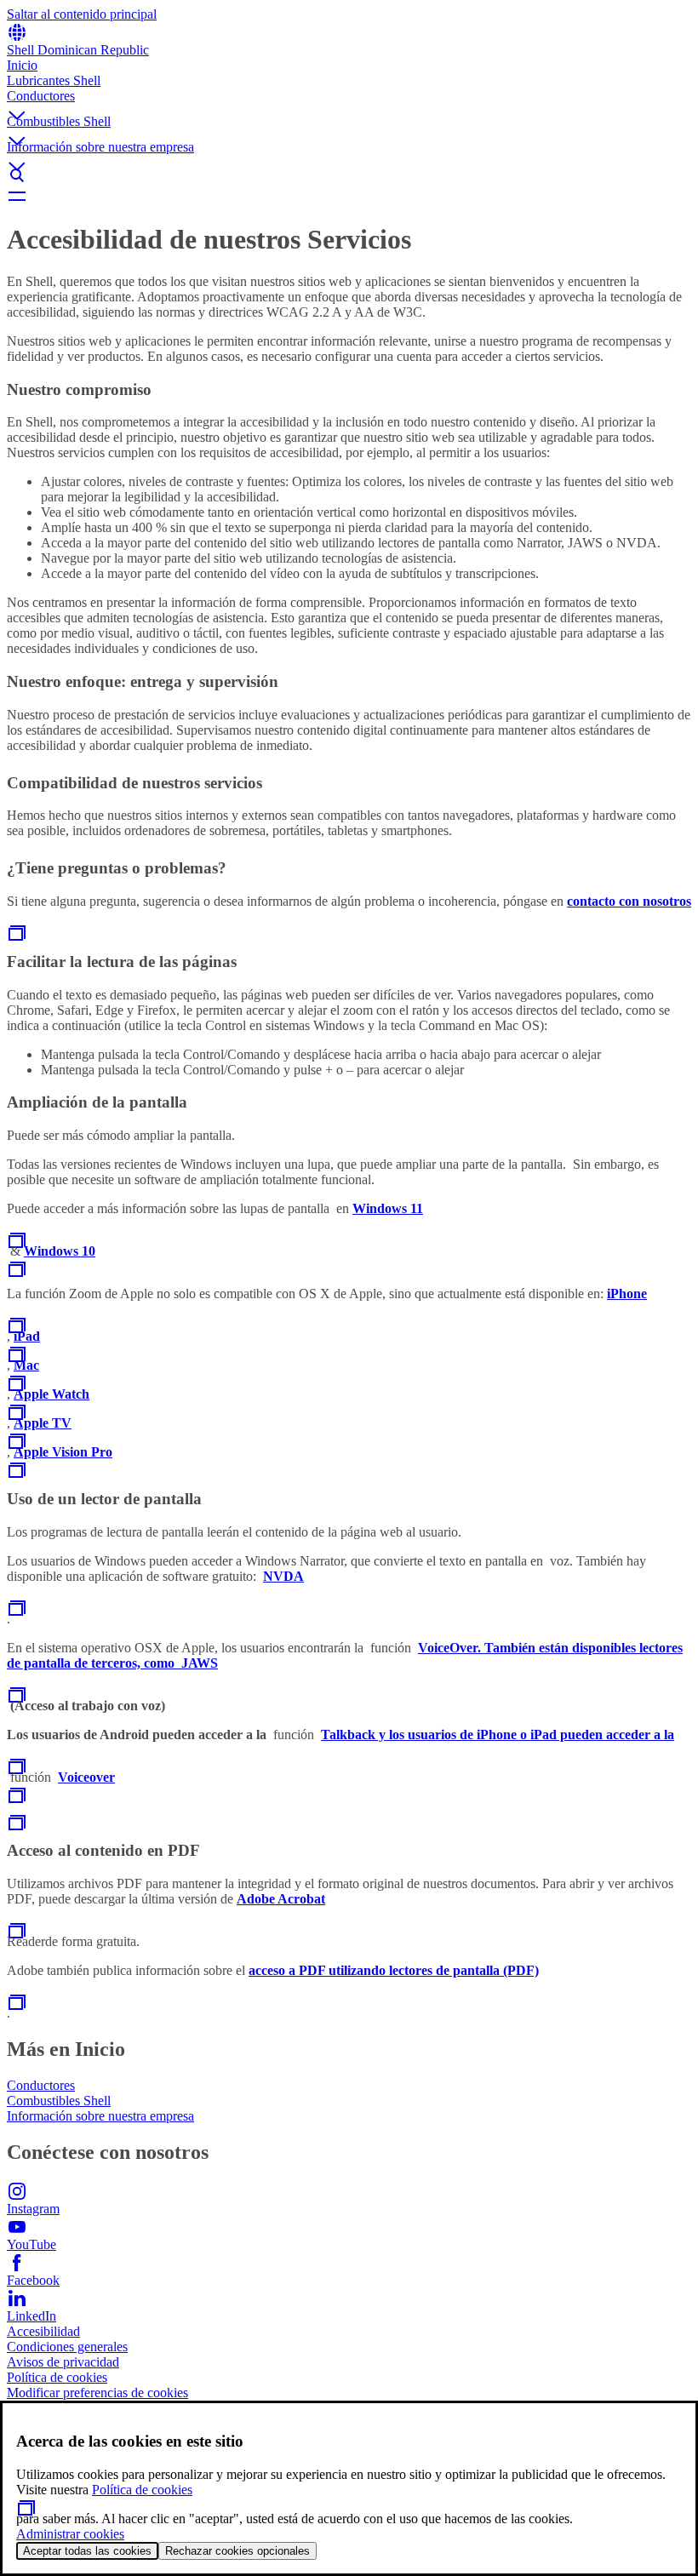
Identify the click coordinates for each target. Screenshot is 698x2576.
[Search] (349, 175)
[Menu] (349, 196)
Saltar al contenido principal (82, 14)
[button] (349, 101)
